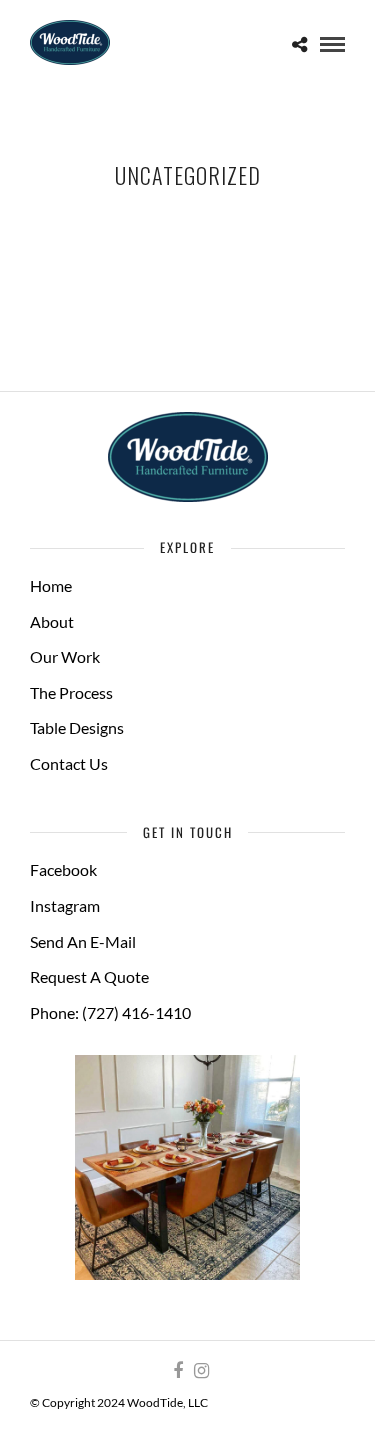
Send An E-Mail (83, 941)
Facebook (63, 869)
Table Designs (77, 727)
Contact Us (69, 763)
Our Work (65, 656)
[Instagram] (201, 1371)
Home (51, 585)
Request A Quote (89, 976)
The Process (71, 692)
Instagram (65, 905)
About (52, 621)
